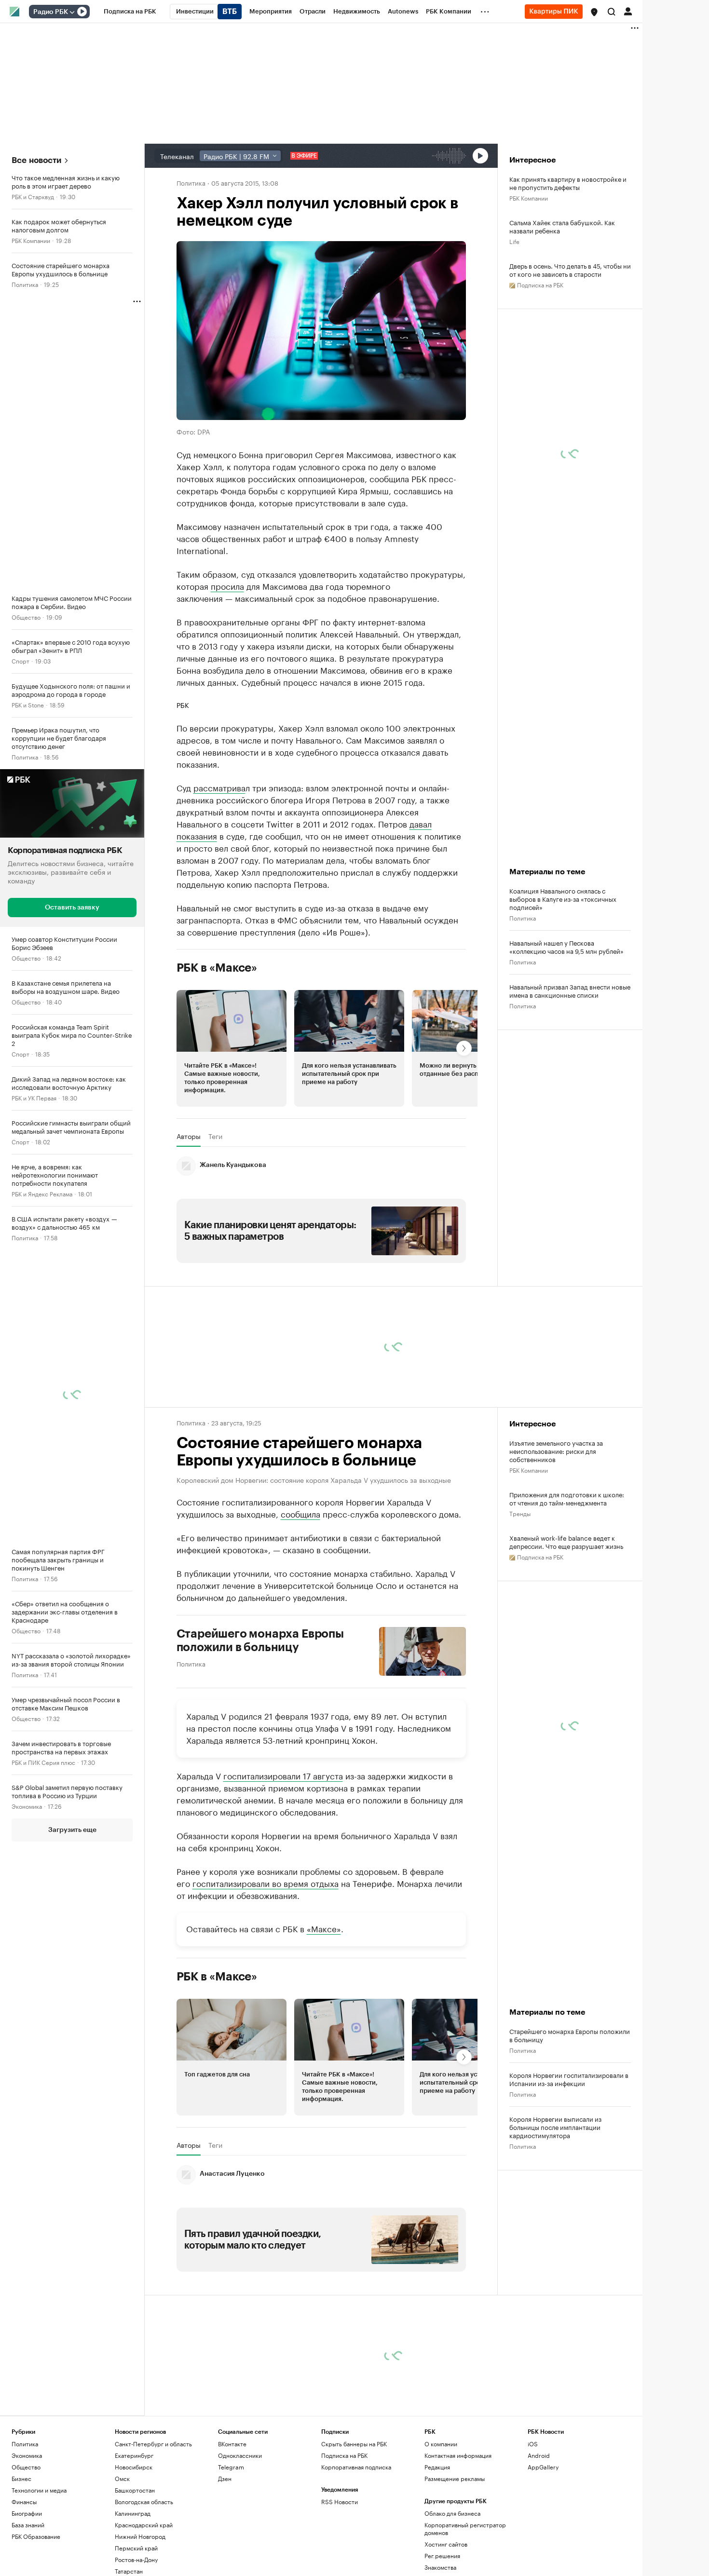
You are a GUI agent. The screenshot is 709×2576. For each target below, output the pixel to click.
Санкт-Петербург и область (153, 2444)
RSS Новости (340, 2501)
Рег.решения (442, 2556)
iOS (533, 2444)
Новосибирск (134, 2467)
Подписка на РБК (344, 2455)
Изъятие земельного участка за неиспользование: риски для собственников (556, 1451)
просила (227, 585)
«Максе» (324, 1928)
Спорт (20, 660)
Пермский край (136, 2548)
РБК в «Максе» (217, 968)
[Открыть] (72, 12)
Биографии (27, 2513)
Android (539, 2455)
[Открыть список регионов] (594, 12)
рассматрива (219, 787)
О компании (441, 2444)
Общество (26, 617)
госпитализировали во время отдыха (266, 1883)
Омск (122, 2478)
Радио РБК (51, 12)
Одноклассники (240, 2455)
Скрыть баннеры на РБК (354, 2444)
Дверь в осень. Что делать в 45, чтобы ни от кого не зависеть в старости (570, 270)
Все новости (36, 160)
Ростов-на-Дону (136, 2559)
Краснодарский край (144, 2525)
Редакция (437, 2467)
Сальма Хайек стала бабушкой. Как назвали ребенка (562, 226)
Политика (25, 284)
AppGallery (543, 2467)
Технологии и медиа (39, 2490)
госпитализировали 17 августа (283, 1775)
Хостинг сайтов (446, 2544)
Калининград (133, 2513)
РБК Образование (36, 2536)
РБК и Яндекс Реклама (42, 1193)
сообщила (300, 1513)
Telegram (231, 2467)
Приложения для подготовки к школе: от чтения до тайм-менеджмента (567, 1498)
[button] (594, 12)
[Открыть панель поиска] (612, 12)
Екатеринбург (134, 2455)
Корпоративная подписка (356, 2467)
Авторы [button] (189, 1136)
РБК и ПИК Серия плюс (43, 1761)
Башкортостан (135, 2490)
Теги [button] (215, 1136)
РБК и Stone (28, 704)
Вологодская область (144, 2501)
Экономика (27, 1805)
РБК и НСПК (28, 1901)
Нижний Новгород (140, 2536)
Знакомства (440, 2567)
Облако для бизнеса (452, 2513)
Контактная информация (458, 2455)
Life (514, 241)
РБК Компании (31, 240)
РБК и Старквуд (33, 196)
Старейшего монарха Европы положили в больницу (260, 1641)
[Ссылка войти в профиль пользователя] (628, 11)
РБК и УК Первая (34, 1097)
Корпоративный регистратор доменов (465, 2529)
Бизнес (21, 2478)
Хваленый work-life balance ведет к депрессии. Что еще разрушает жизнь (566, 1542)
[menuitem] (130, 12)
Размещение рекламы (455, 2478)
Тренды (520, 1513)
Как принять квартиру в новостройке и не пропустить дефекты (568, 183)
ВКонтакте (232, 2444)
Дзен (225, 2478)
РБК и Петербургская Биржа (51, 2382)
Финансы (24, 2501)
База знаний (28, 2525)
